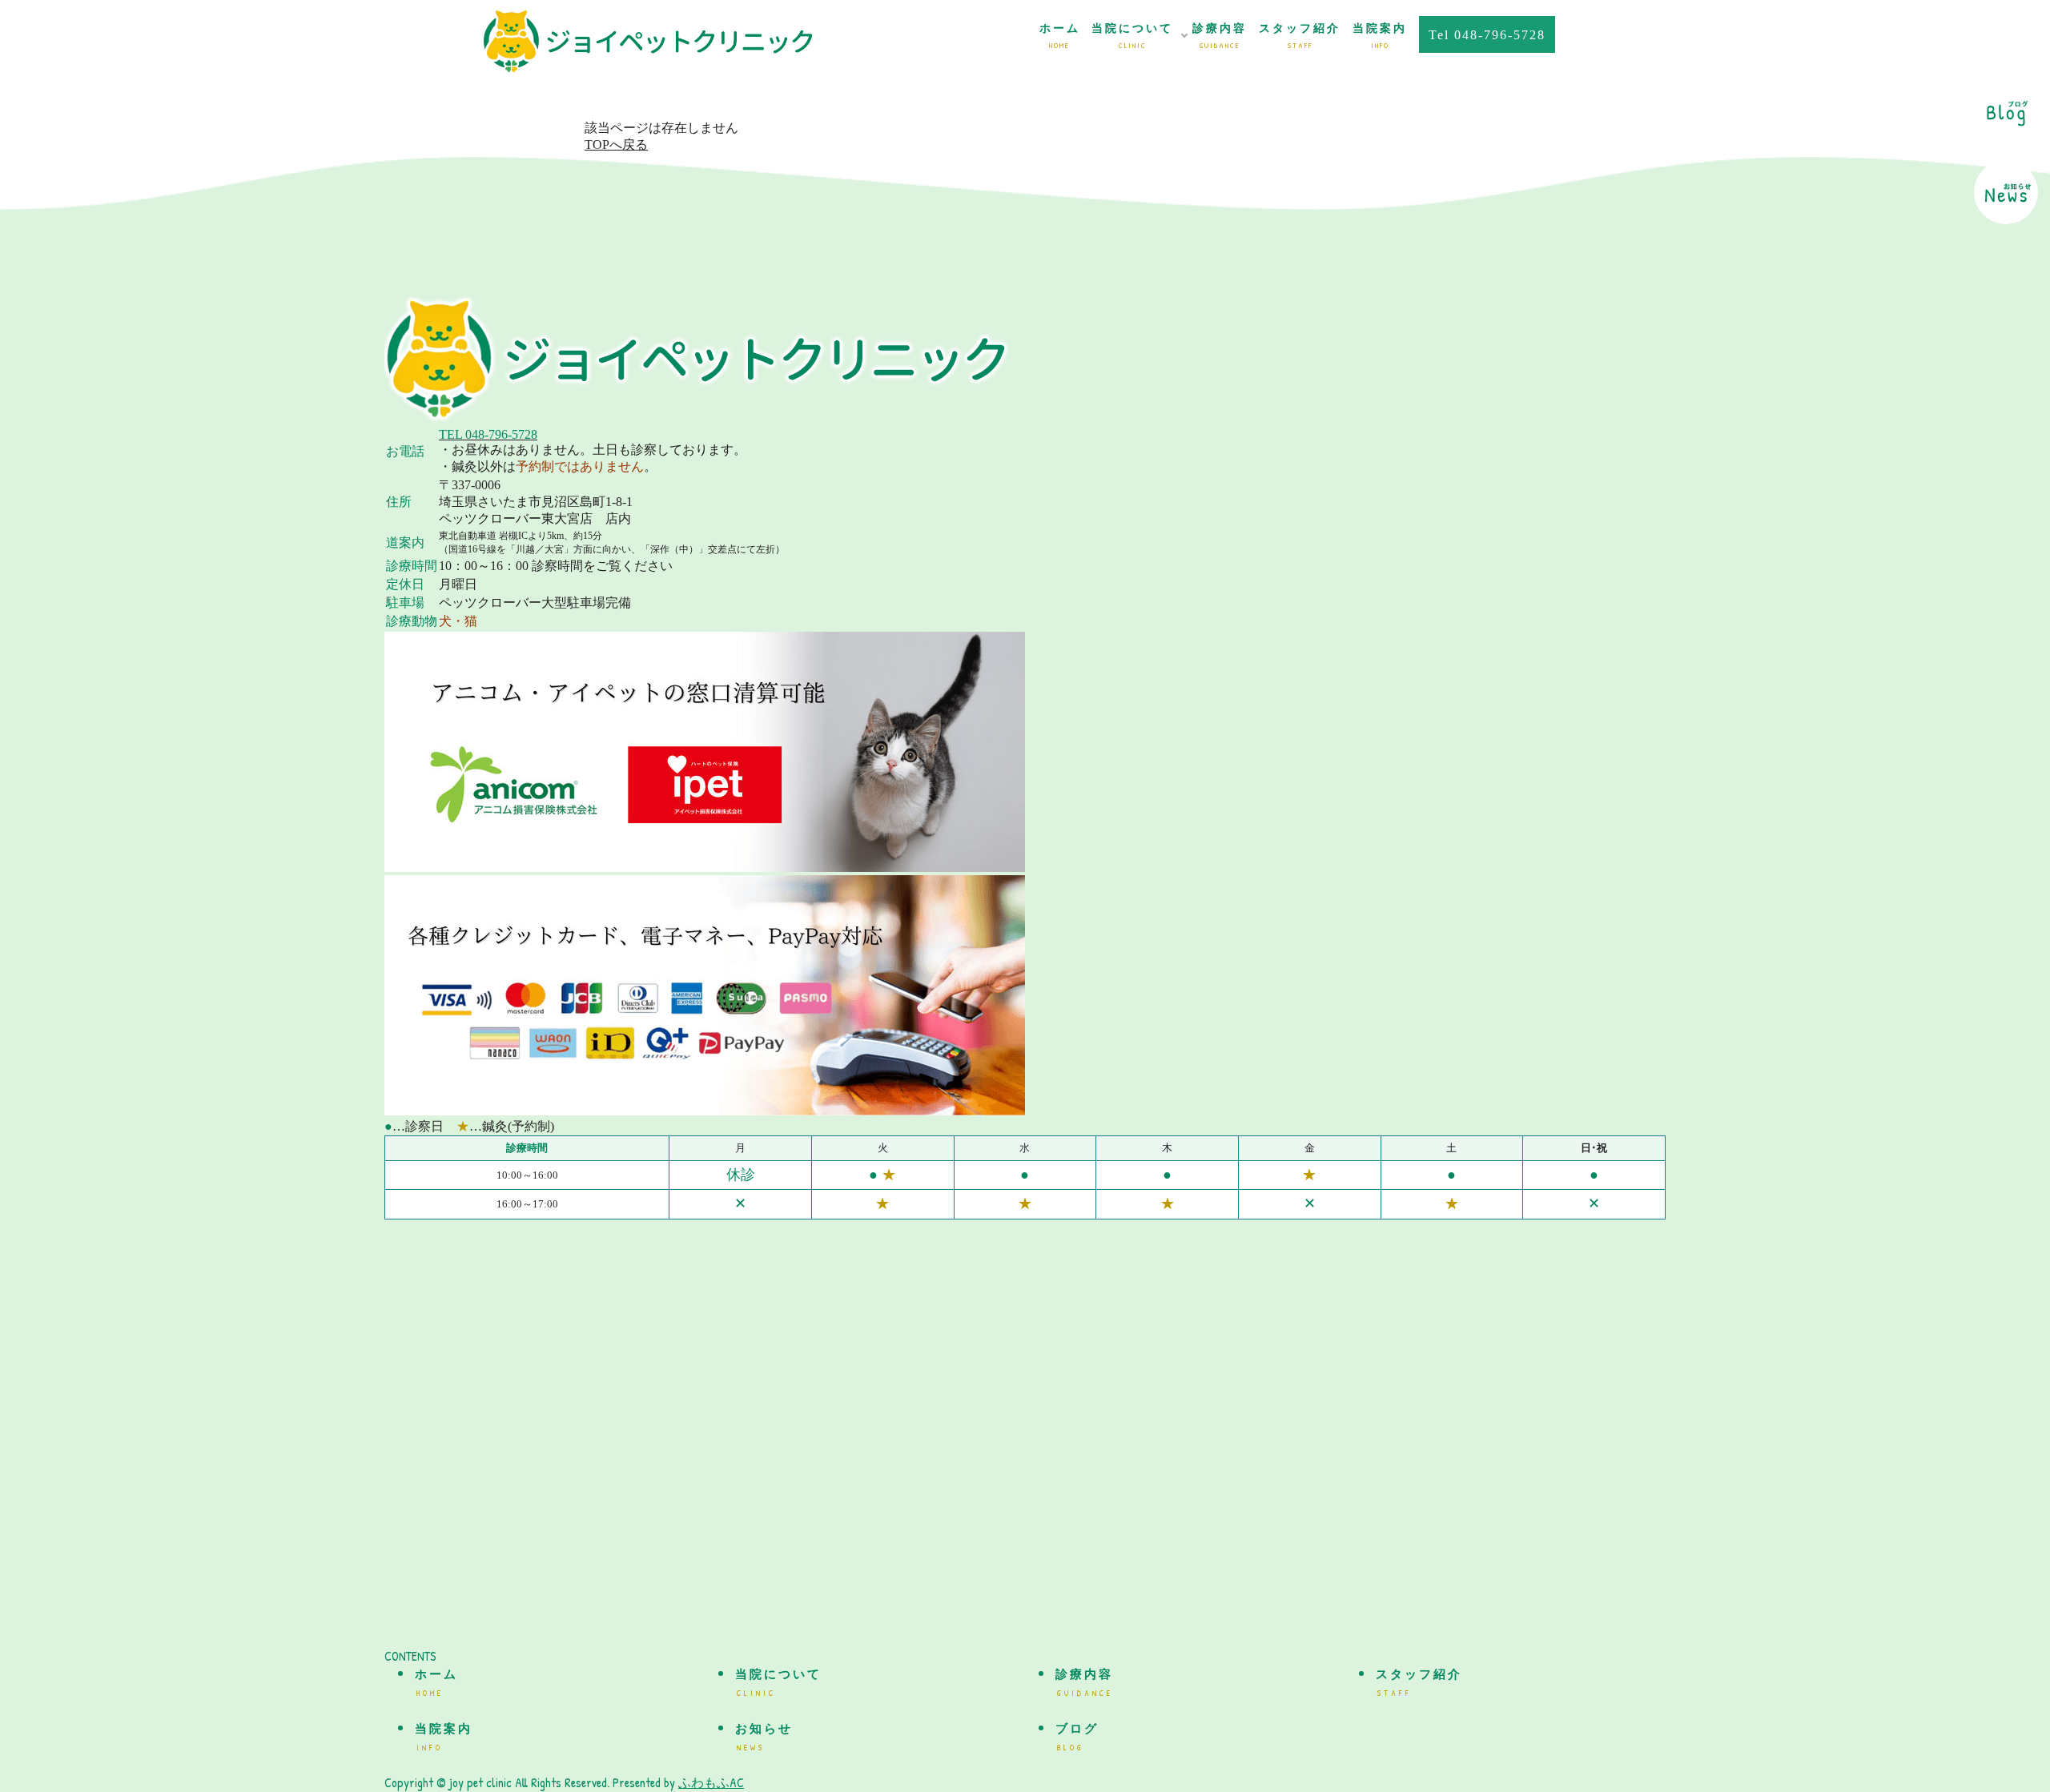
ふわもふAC (711, 1782)
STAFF (1300, 36)
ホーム (436, 1683)
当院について (778, 1683)
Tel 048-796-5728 (1487, 35)
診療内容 (1084, 1683)
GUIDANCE (1220, 36)
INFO (1380, 36)
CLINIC (1132, 36)
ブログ (1077, 1738)
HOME (1060, 36)
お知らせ (764, 1738)
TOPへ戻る (616, 145)
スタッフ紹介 (1419, 1683)
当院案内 (444, 1738)
